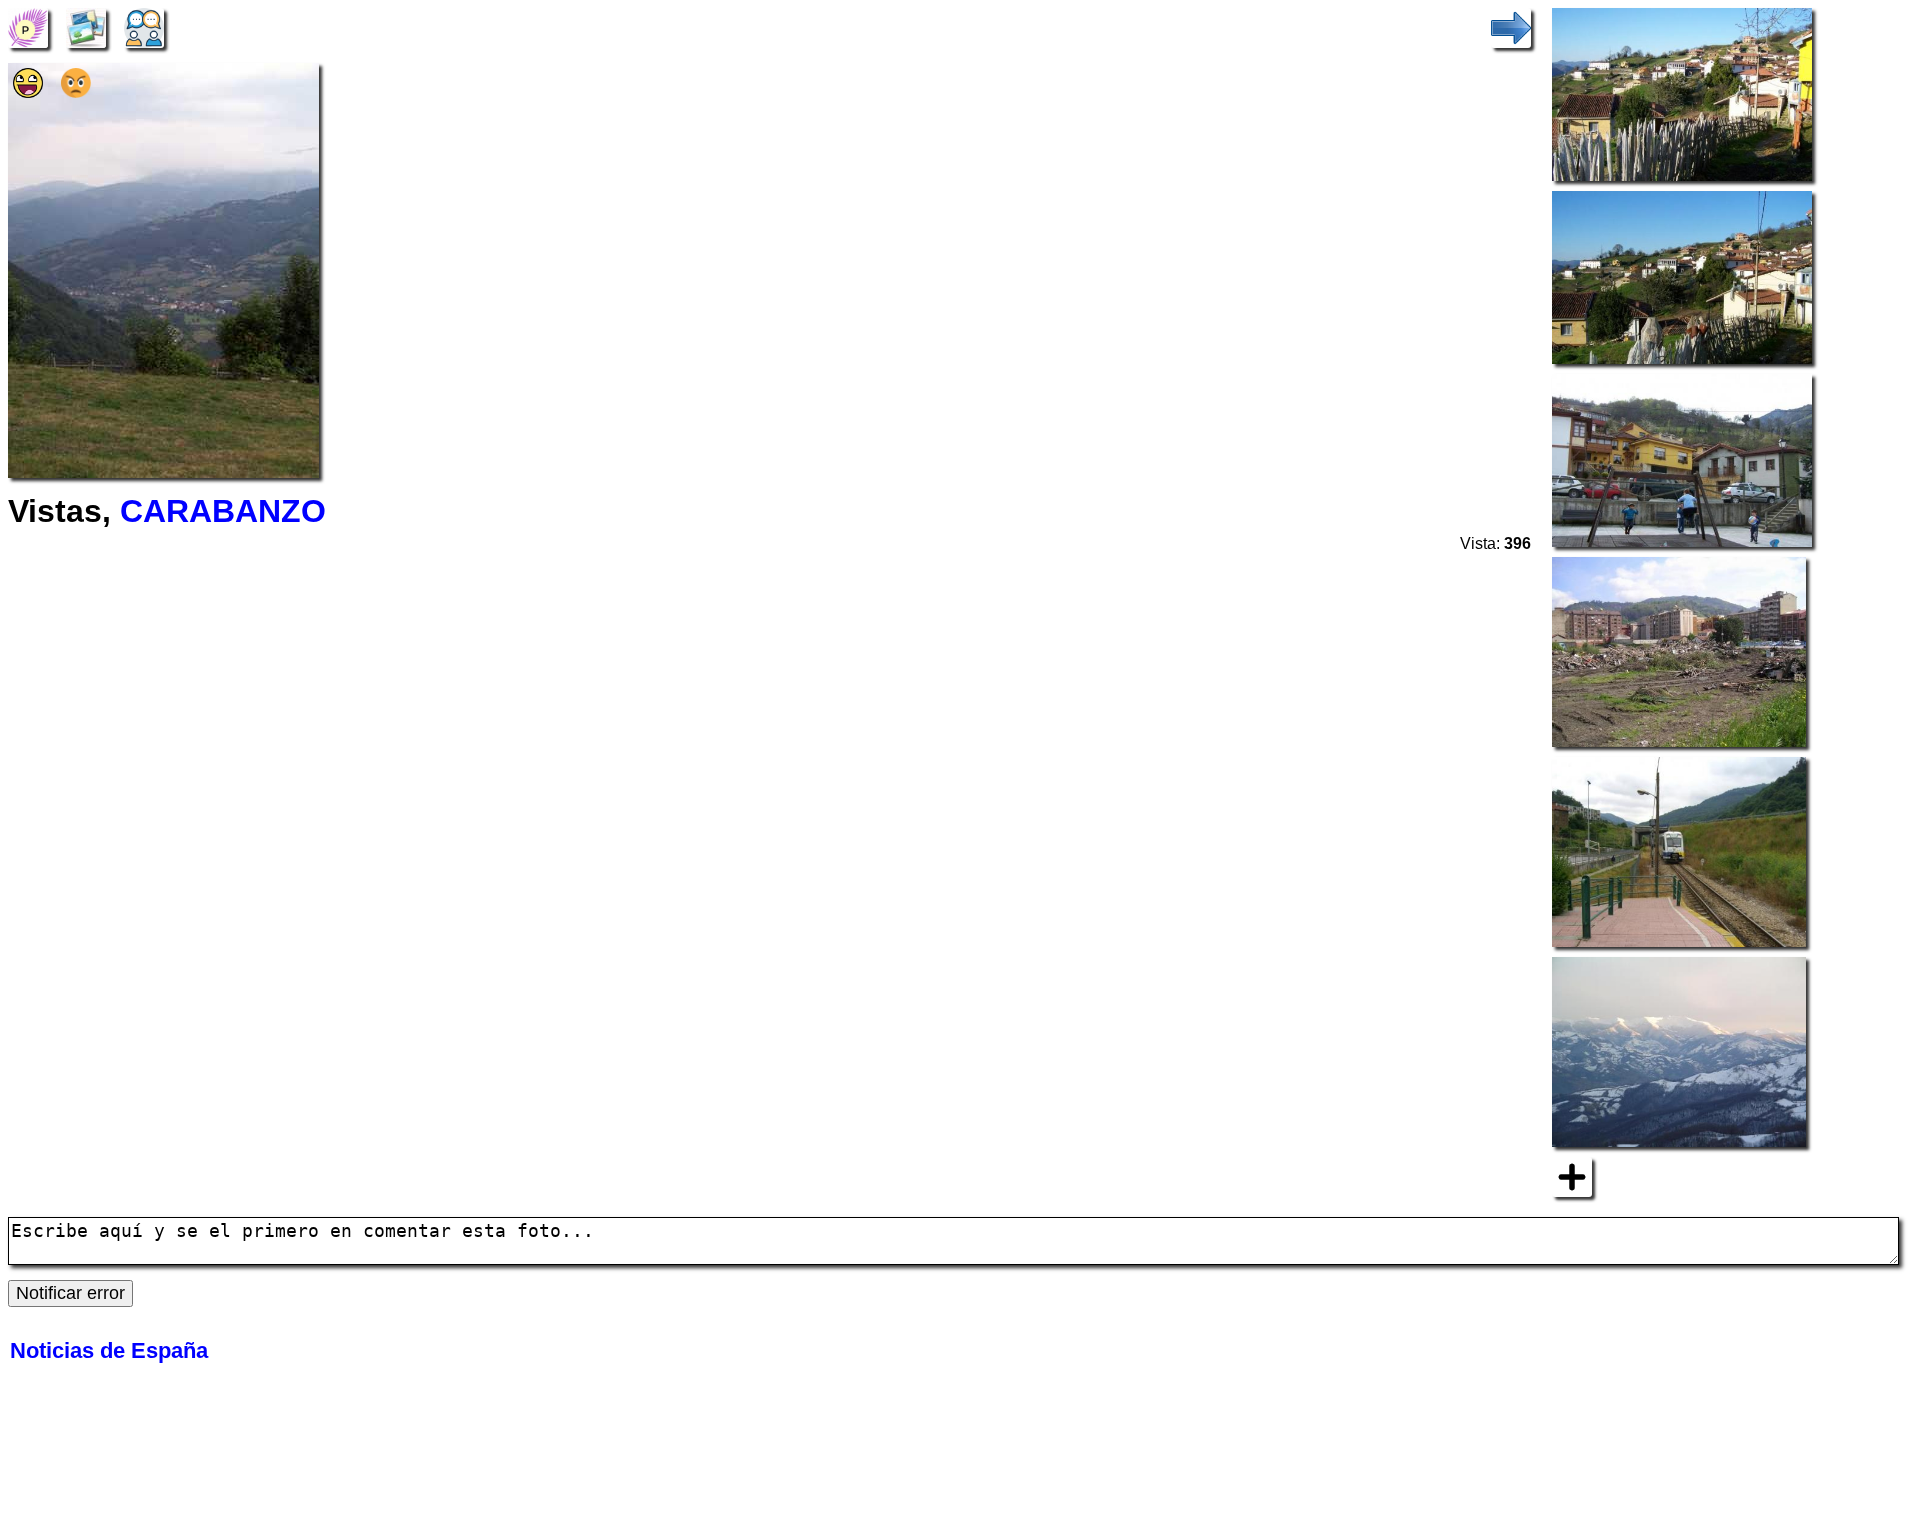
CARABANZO (223, 511)
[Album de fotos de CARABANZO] (86, 26)
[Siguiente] (1511, 26)
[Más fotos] (1572, 1176)
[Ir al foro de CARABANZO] (144, 26)
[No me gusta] (76, 91)
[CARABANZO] (28, 26)
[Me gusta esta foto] (28, 91)
